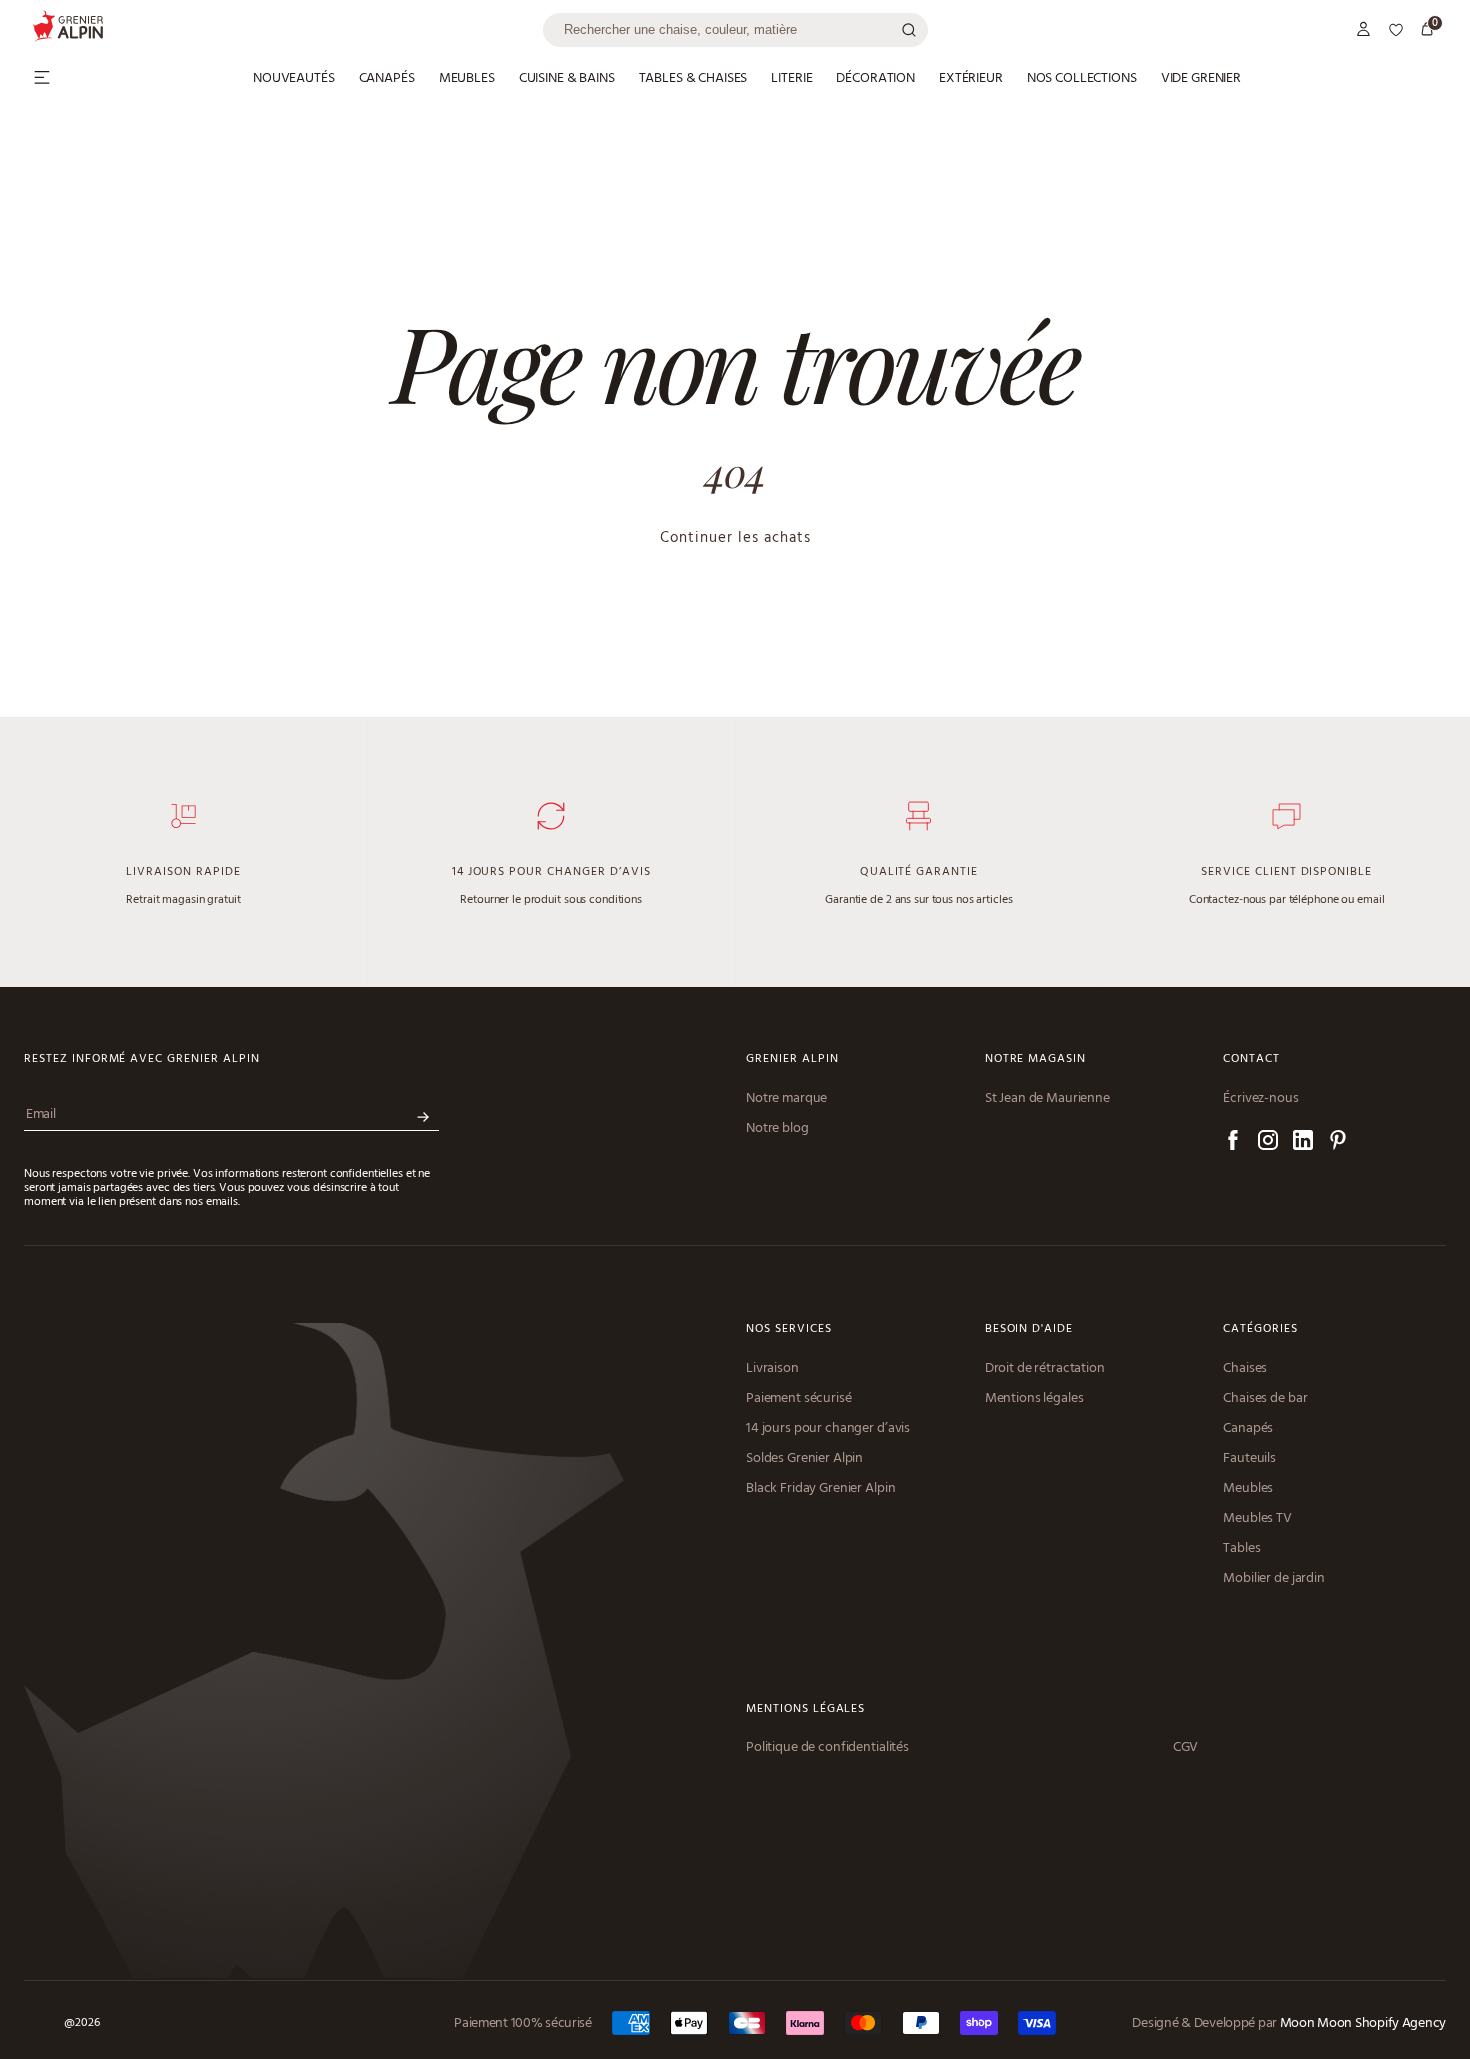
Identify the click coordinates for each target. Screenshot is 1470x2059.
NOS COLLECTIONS (1082, 79)
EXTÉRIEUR (971, 79)
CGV (1186, 1748)
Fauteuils (1249, 1459)
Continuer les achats (735, 538)
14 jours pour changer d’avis (828, 1429)
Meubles (1248, 1489)
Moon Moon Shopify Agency (1363, 2024)
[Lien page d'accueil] (287, 29)
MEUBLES (467, 79)
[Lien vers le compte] (1364, 30)
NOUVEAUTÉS (294, 79)
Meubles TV (1257, 1519)
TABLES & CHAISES (693, 79)
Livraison (772, 1369)
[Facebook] (1233, 1143)
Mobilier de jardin (1273, 1579)
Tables (1241, 1549)
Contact (1251, 1059)
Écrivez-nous (1260, 1099)
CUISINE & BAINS (567, 79)
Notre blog (777, 1129)
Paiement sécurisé (799, 1399)
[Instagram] (1268, 1143)
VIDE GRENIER (1201, 79)
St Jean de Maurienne (1047, 1099)
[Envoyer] (423, 1117)
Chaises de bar (1265, 1399)
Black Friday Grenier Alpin (820, 1489)
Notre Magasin (1035, 1059)
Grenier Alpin (792, 1059)
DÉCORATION (875, 79)
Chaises (1245, 1369)
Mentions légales (1034, 1399)
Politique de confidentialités (827, 1748)
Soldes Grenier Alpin (804, 1459)
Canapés (1248, 1429)
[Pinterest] (1338, 1143)
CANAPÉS (387, 79)
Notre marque (786, 1099)
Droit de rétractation (1045, 1369)
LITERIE (791, 79)
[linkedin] (1303, 1143)
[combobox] (735, 30)
